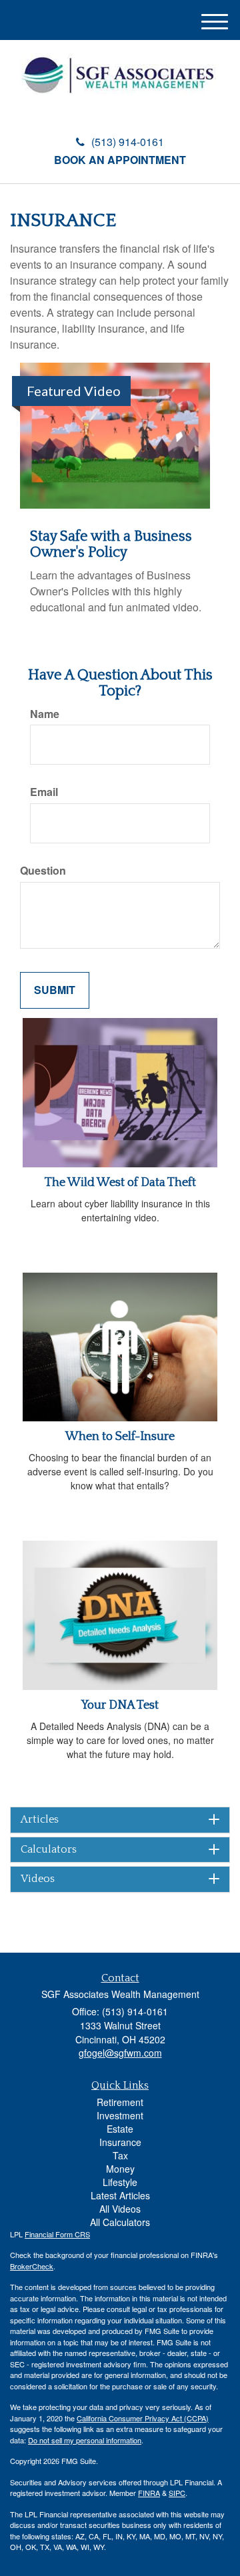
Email (44, 792)
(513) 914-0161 (128, 142)
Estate (120, 2129)
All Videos (120, 2209)
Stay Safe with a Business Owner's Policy (111, 544)
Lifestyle (120, 2182)
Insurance (120, 2142)
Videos (38, 1879)
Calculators (49, 1850)
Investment (120, 2115)
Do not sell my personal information (85, 2440)
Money (120, 2169)
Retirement (120, 2102)
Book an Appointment (120, 160)
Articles (40, 1820)
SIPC (177, 2493)
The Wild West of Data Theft (120, 1183)
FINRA (149, 2493)
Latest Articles (120, 2195)
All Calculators (120, 2222)
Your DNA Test (120, 1705)
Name (45, 714)
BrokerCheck (32, 2266)
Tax (120, 2155)
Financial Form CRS (57, 2234)
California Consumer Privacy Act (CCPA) (143, 2418)
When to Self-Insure (120, 1437)
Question (43, 871)
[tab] (120, 1820)
